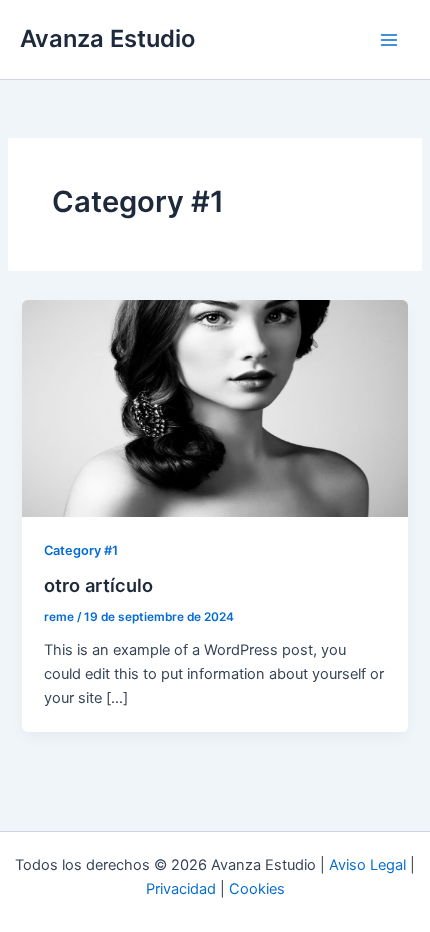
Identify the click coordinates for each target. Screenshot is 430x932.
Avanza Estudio (107, 38)
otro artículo (98, 585)
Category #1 (81, 550)
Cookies (257, 889)
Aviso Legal (367, 865)
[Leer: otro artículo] (214, 407)
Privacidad (181, 889)
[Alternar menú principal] (389, 40)
